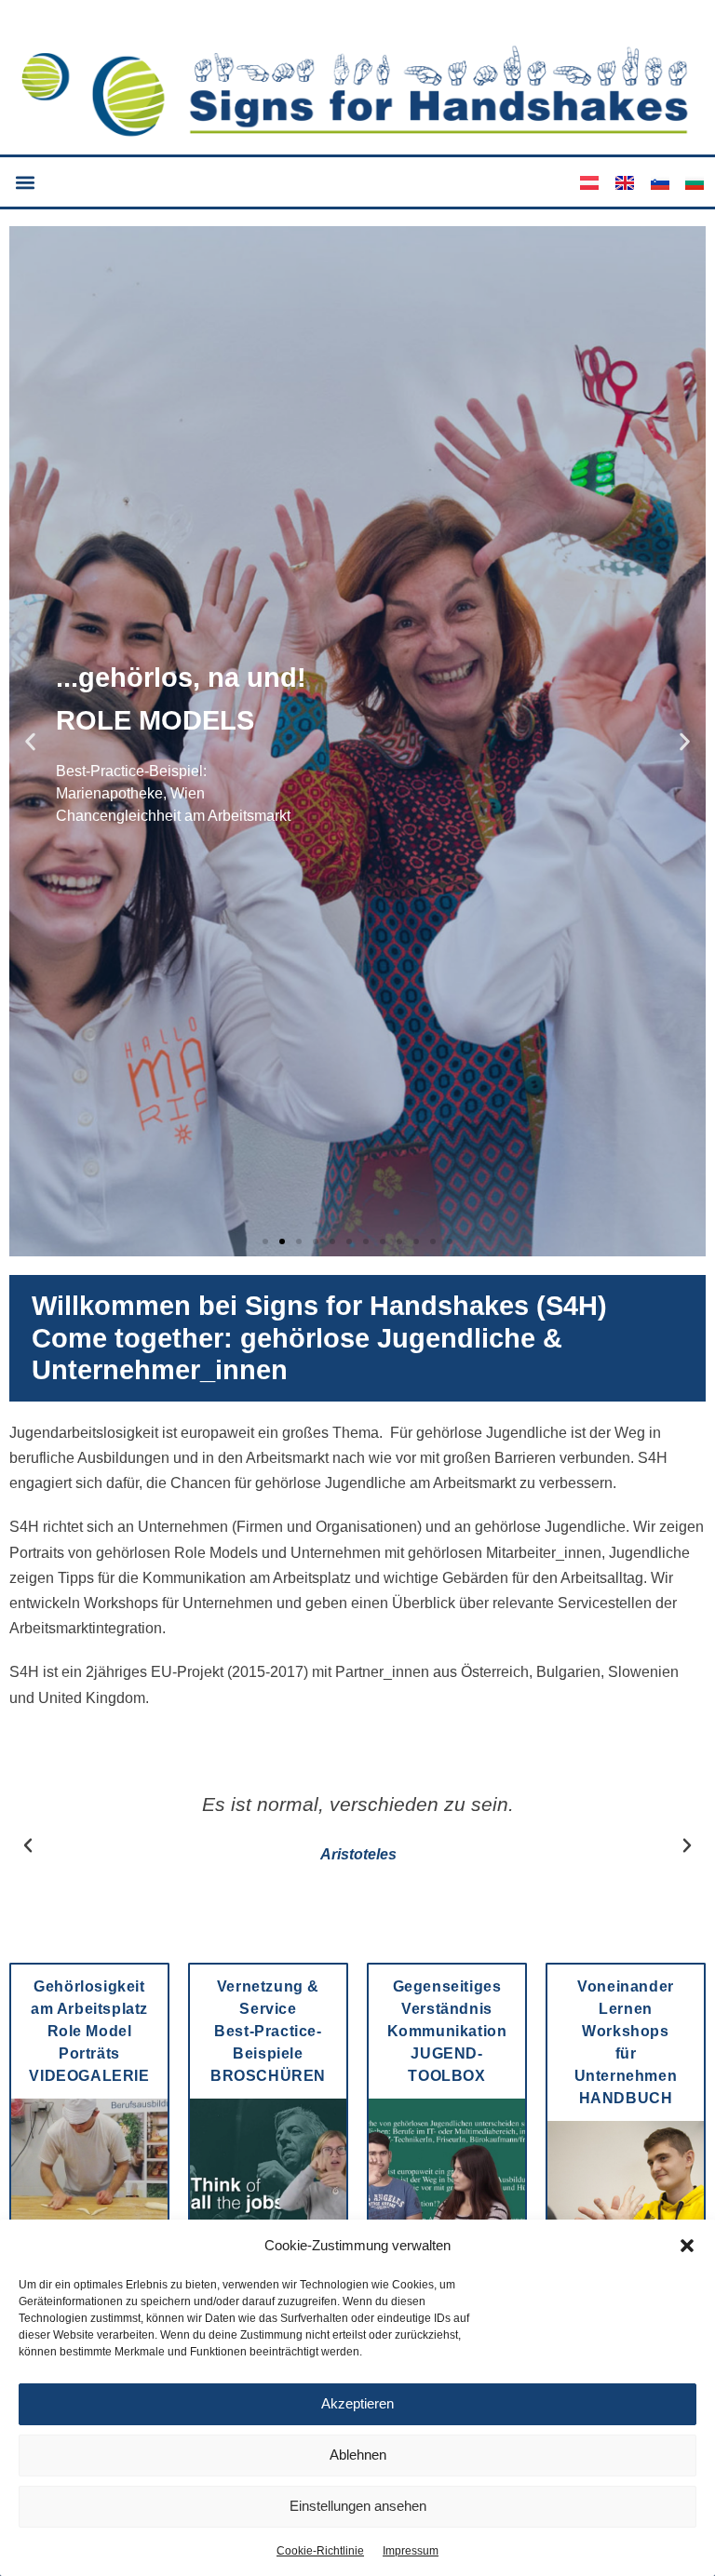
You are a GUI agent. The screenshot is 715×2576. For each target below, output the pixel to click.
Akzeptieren (357, 2403)
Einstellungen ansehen (358, 2506)
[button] (687, 2246)
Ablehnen (358, 2455)
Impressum (411, 2551)
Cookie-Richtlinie (320, 2551)
